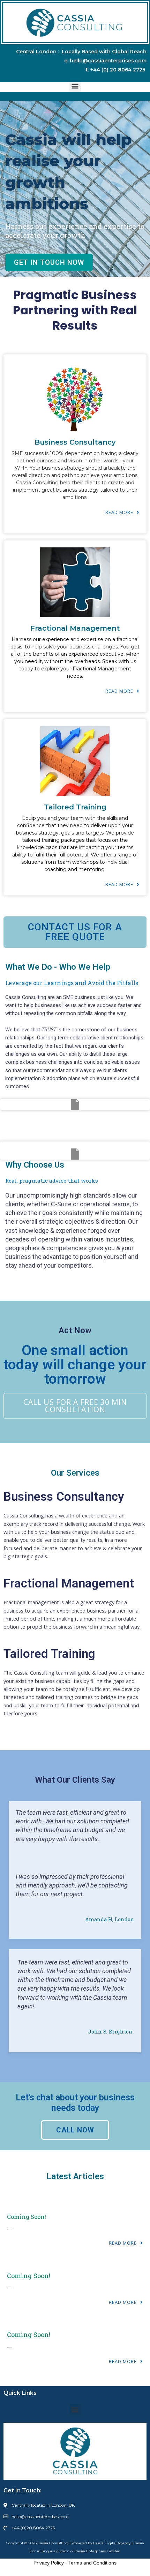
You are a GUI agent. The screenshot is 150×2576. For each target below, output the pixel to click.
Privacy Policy (49, 2563)
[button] (75, 86)
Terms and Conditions (92, 2563)
